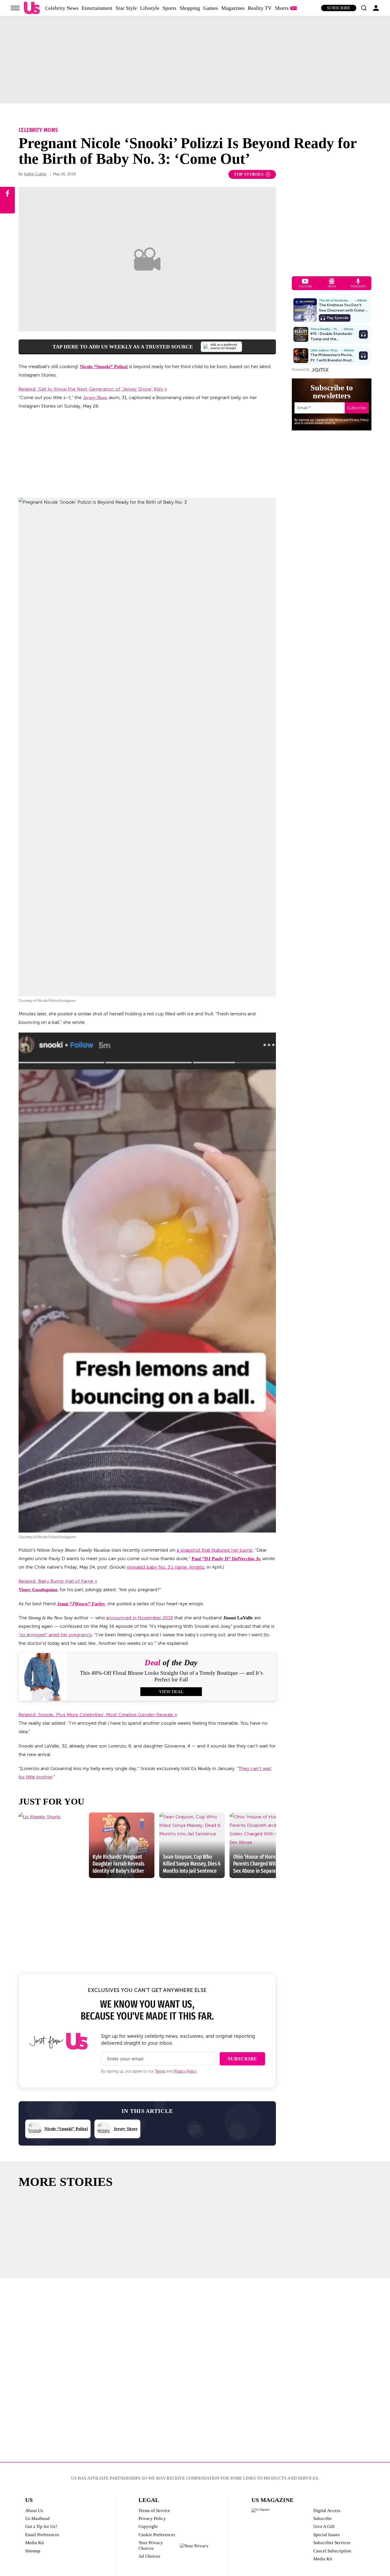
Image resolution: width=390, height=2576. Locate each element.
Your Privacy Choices (151, 2545)
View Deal (171, 1692)
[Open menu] (15, 8)
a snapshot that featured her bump (215, 1550)
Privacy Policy (185, 2071)
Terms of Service (154, 2511)
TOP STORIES (249, 174)
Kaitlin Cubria (35, 174)
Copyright (148, 2527)
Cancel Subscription (332, 2551)
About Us (34, 2511)
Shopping (190, 8)
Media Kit (35, 2543)
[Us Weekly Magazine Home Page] (32, 8)
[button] (364, 8)
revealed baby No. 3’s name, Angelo (166, 1567)
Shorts (282, 8)
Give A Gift (324, 2527)
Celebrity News (62, 8)
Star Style (126, 8)
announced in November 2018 (140, 1618)
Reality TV (260, 8)
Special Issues (327, 2535)
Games (211, 8)
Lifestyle (150, 8)
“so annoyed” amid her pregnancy (55, 1635)
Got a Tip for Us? (41, 2527)
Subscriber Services (332, 2543)
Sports (170, 8)
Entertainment (97, 8)
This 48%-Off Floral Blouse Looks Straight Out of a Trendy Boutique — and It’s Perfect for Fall (171, 1676)
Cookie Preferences (157, 2535)
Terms (160, 2071)
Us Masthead (37, 2519)
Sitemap (33, 2551)
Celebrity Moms (38, 130)
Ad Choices (149, 2556)
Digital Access (327, 2511)
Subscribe (339, 8)
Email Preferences (42, 2535)
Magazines (233, 8)
